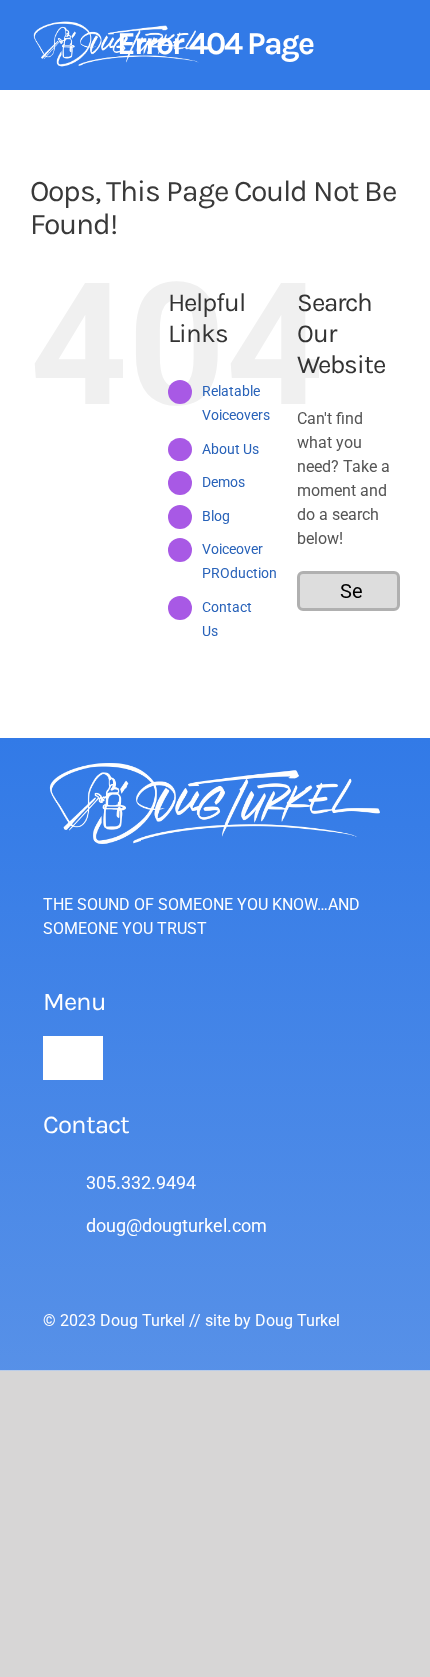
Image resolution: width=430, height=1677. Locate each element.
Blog (216, 516)
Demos (223, 482)
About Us (230, 449)
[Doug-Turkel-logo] (122, 27)
